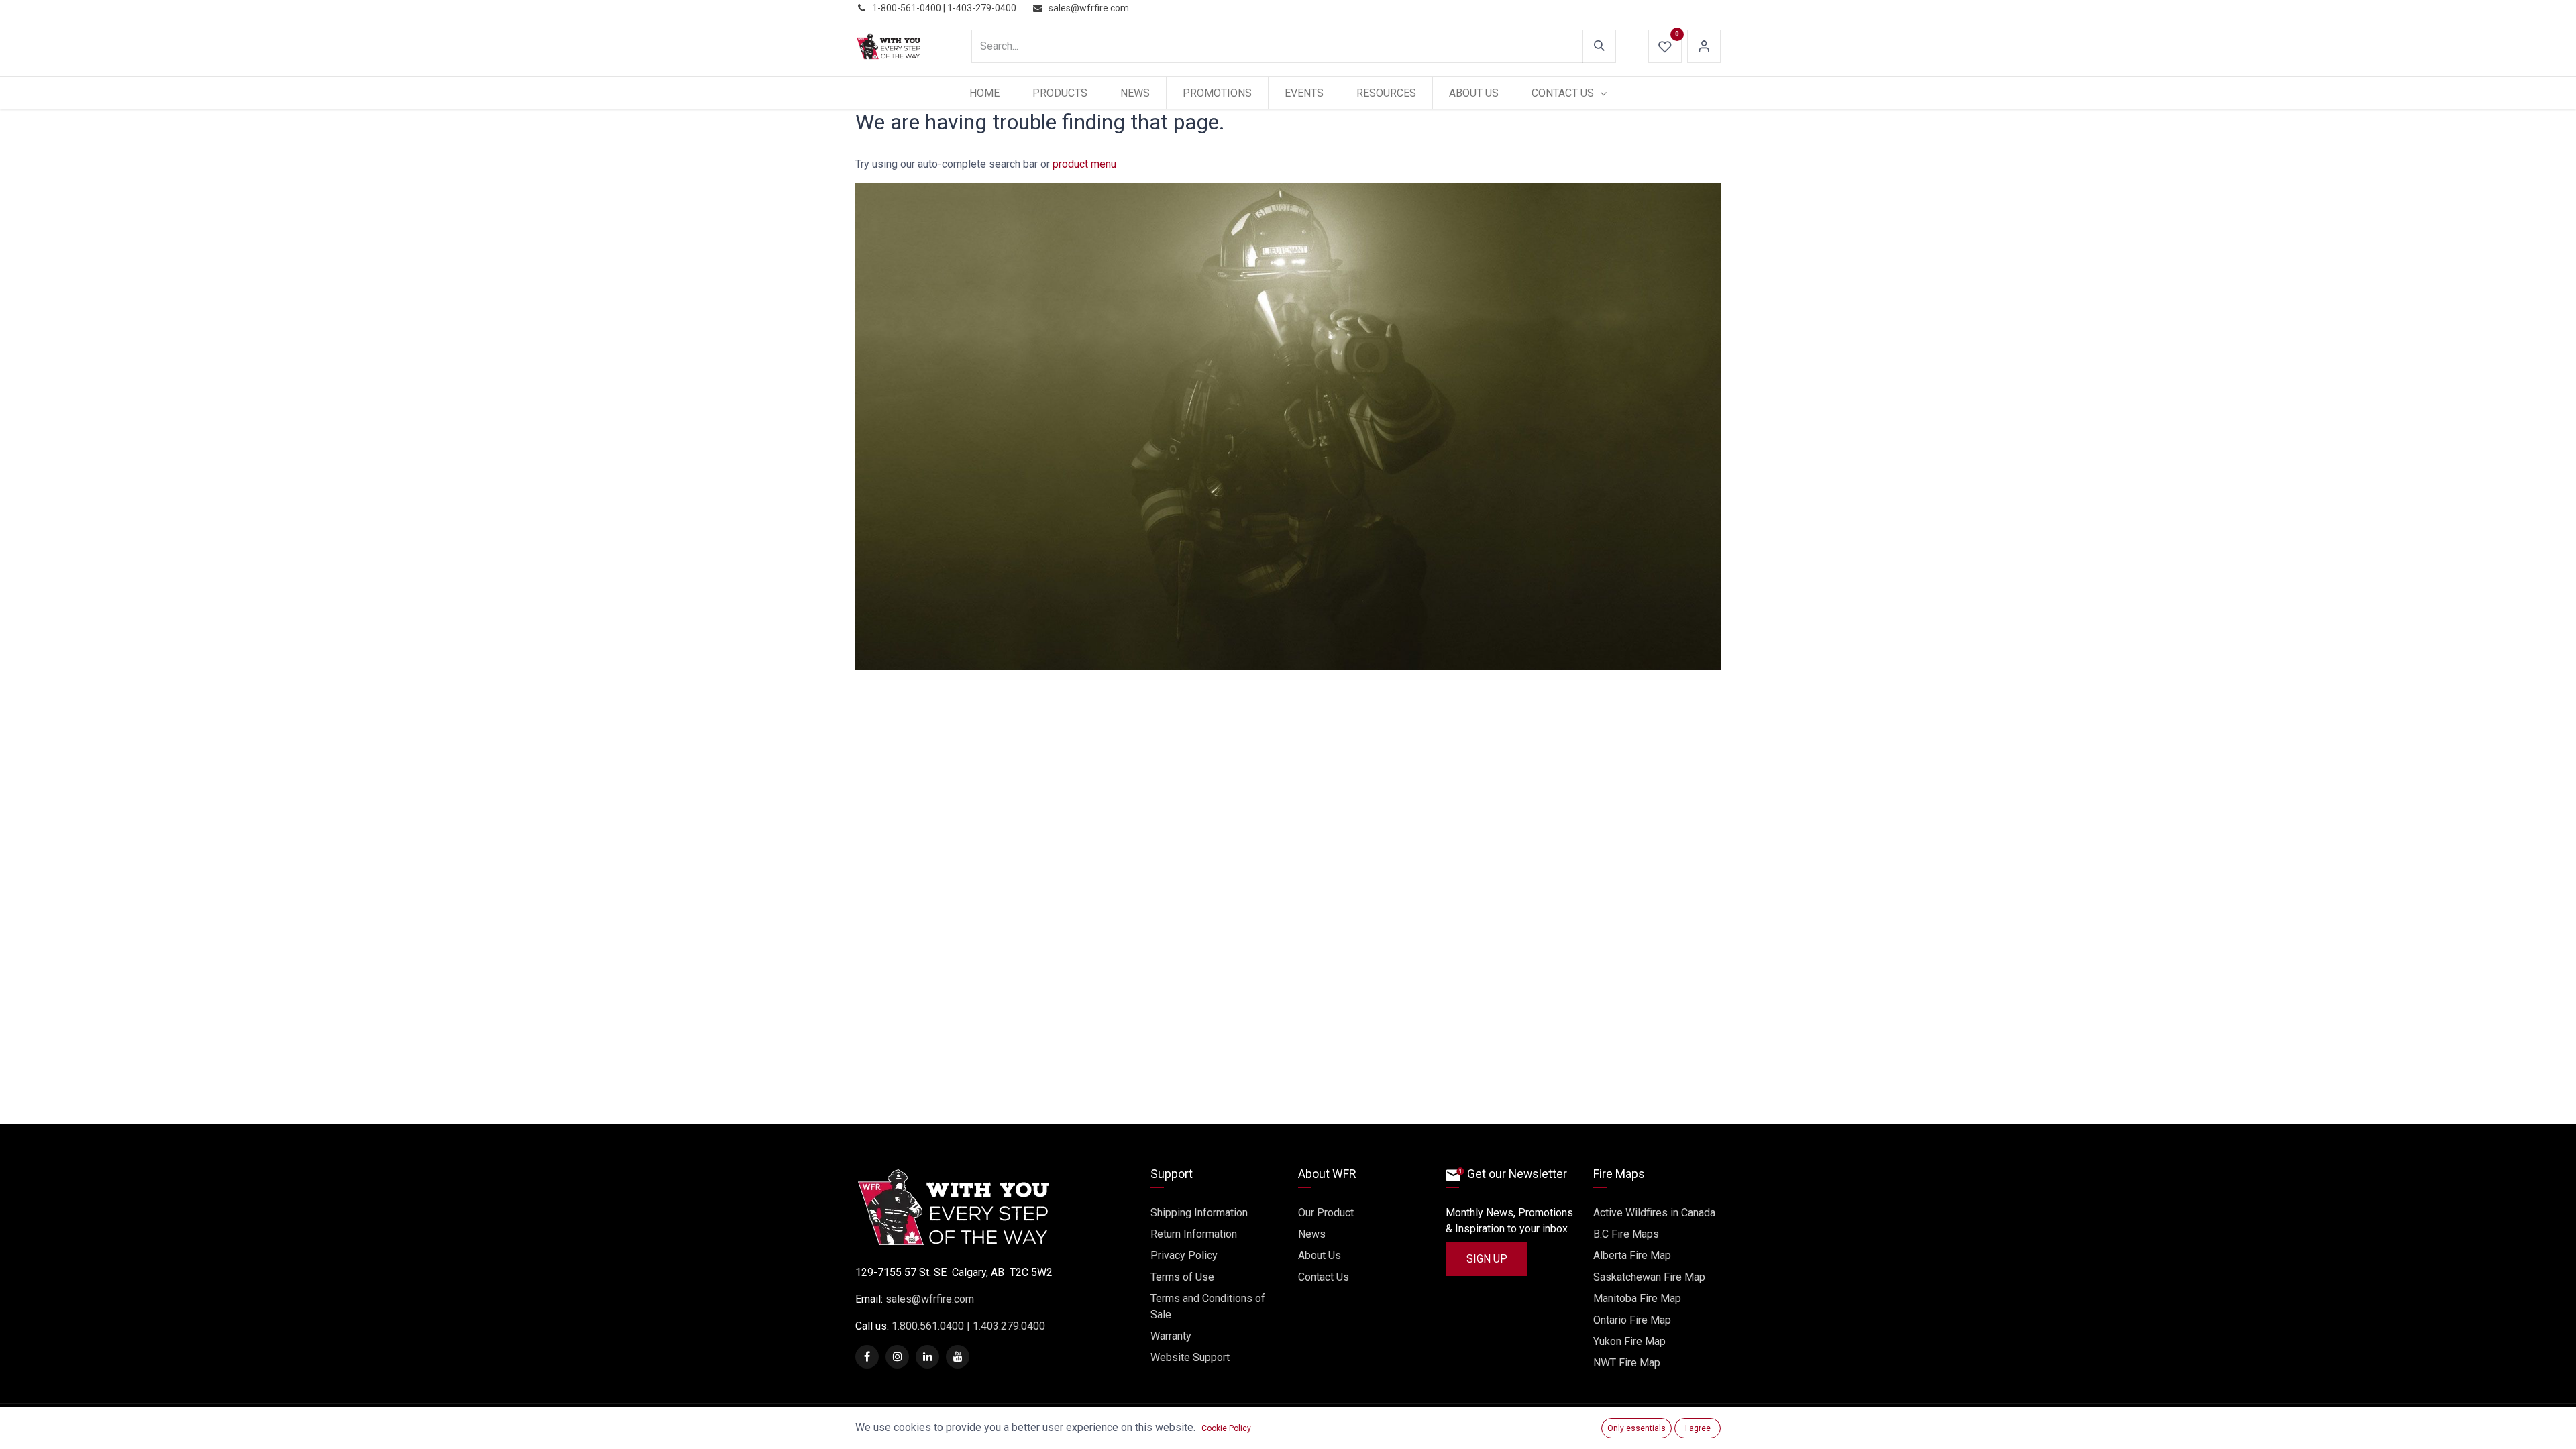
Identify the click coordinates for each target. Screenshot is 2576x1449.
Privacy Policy (1184, 1255)
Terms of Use (1182, 1277)
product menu (1084, 164)
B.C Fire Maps (1626, 1234)
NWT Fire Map (1627, 1363)
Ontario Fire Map (1632, 1320)
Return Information (1194, 1234)
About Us (1320, 1255)
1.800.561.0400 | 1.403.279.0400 (967, 1326)
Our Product (1326, 1213)
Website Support (1190, 1357)
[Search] (1599, 46)
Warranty (1171, 1336)
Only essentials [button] (1636, 1428)
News (1312, 1234)
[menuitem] (984, 93)
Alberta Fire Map (1632, 1255)
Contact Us (1324, 1277)
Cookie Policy (1226, 1428)
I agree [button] (1698, 1428)
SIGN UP (1487, 1259)
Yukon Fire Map (1629, 1341)
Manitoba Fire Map (1637, 1298)
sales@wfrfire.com (930, 1299)
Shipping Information (1199, 1213)
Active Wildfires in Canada (1654, 1213)
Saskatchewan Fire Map (1649, 1277)
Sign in (1704, 46)
